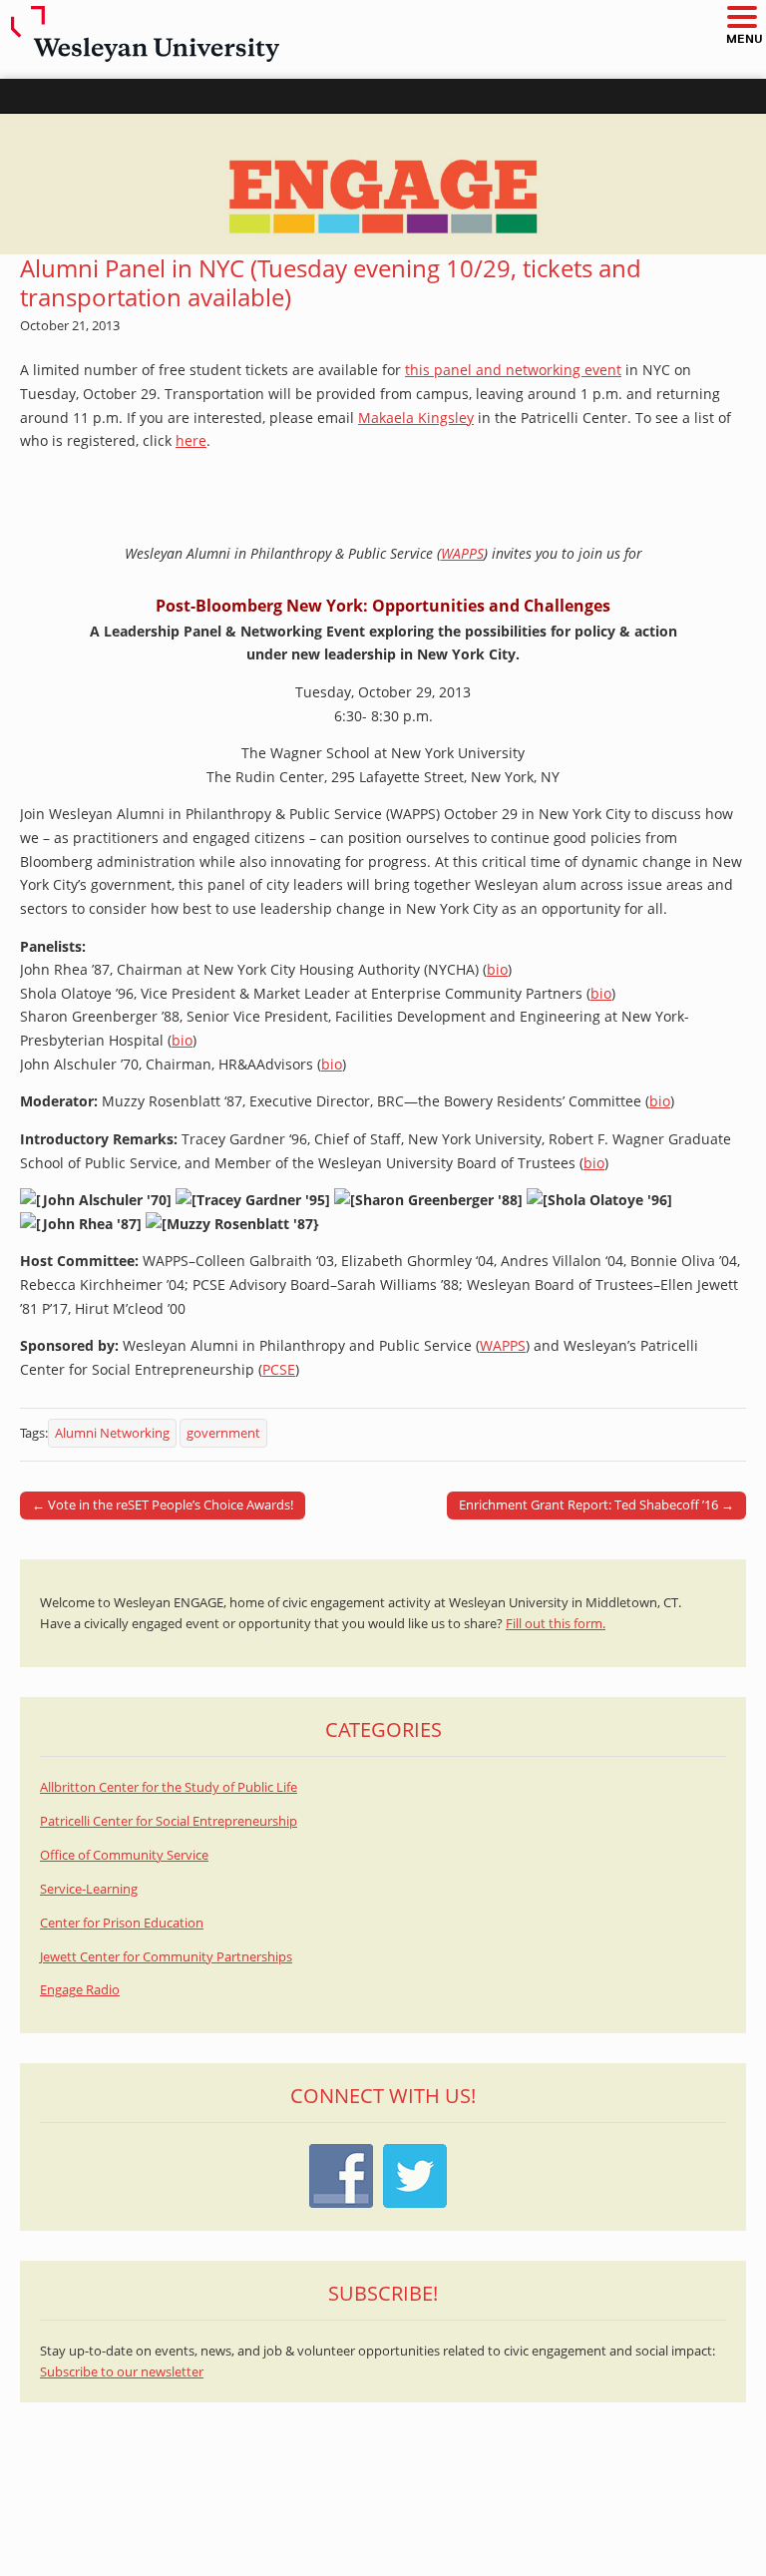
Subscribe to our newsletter (122, 2372)
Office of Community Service (124, 1855)
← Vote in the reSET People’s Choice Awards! (163, 1504)
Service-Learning (89, 1889)
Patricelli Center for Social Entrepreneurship (169, 1821)
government (223, 1433)
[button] (741, 18)
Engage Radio (80, 1990)
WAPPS (462, 553)
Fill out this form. (556, 1624)
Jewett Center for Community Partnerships (166, 1957)
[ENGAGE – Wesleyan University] (383, 184)
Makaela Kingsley (416, 418)
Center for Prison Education (122, 1923)
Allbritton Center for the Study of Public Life (169, 1787)
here (191, 440)
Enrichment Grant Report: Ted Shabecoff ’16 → (596, 1504)
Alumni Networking (112, 1433)
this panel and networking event (513, 370)
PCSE (279, 1369)
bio (497, 969)
